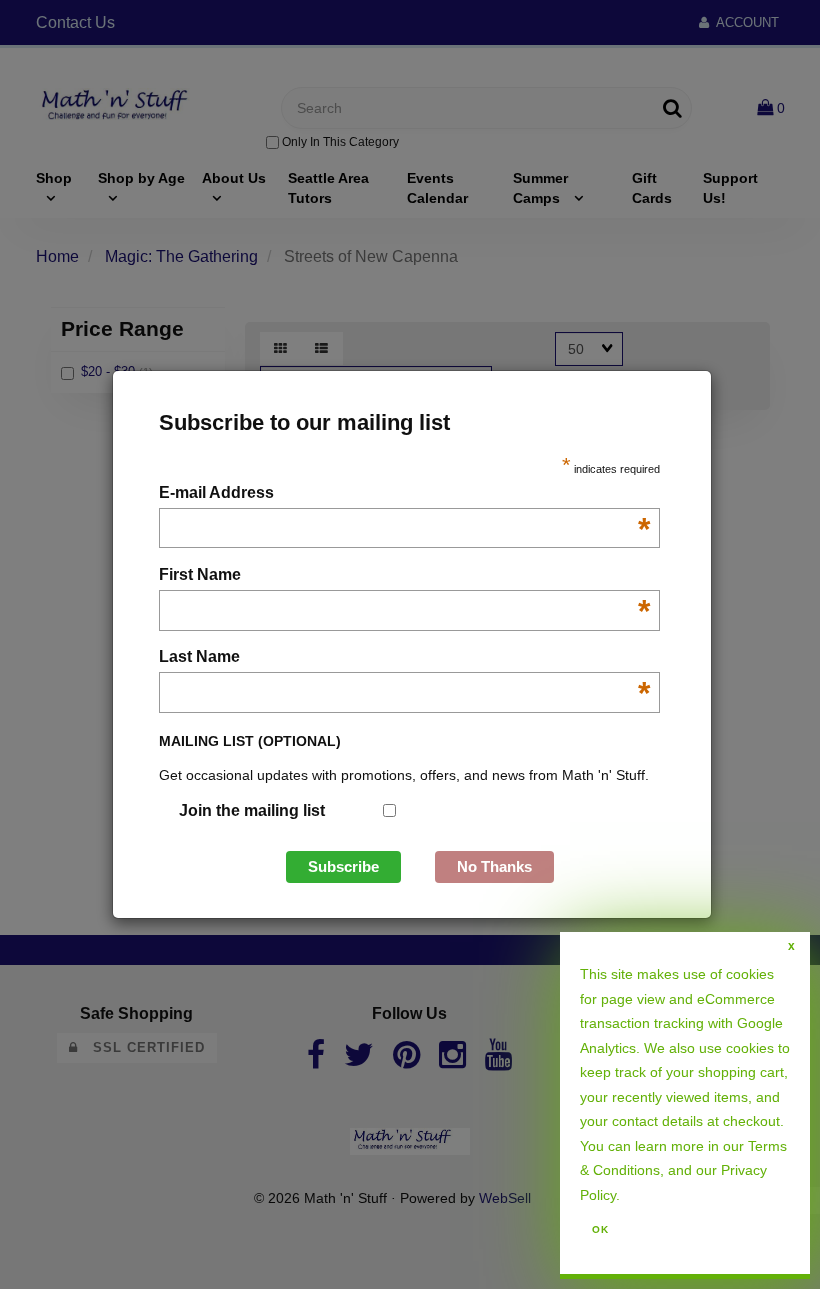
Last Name (404, 658)
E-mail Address (404, 494)
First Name (404, 576)
